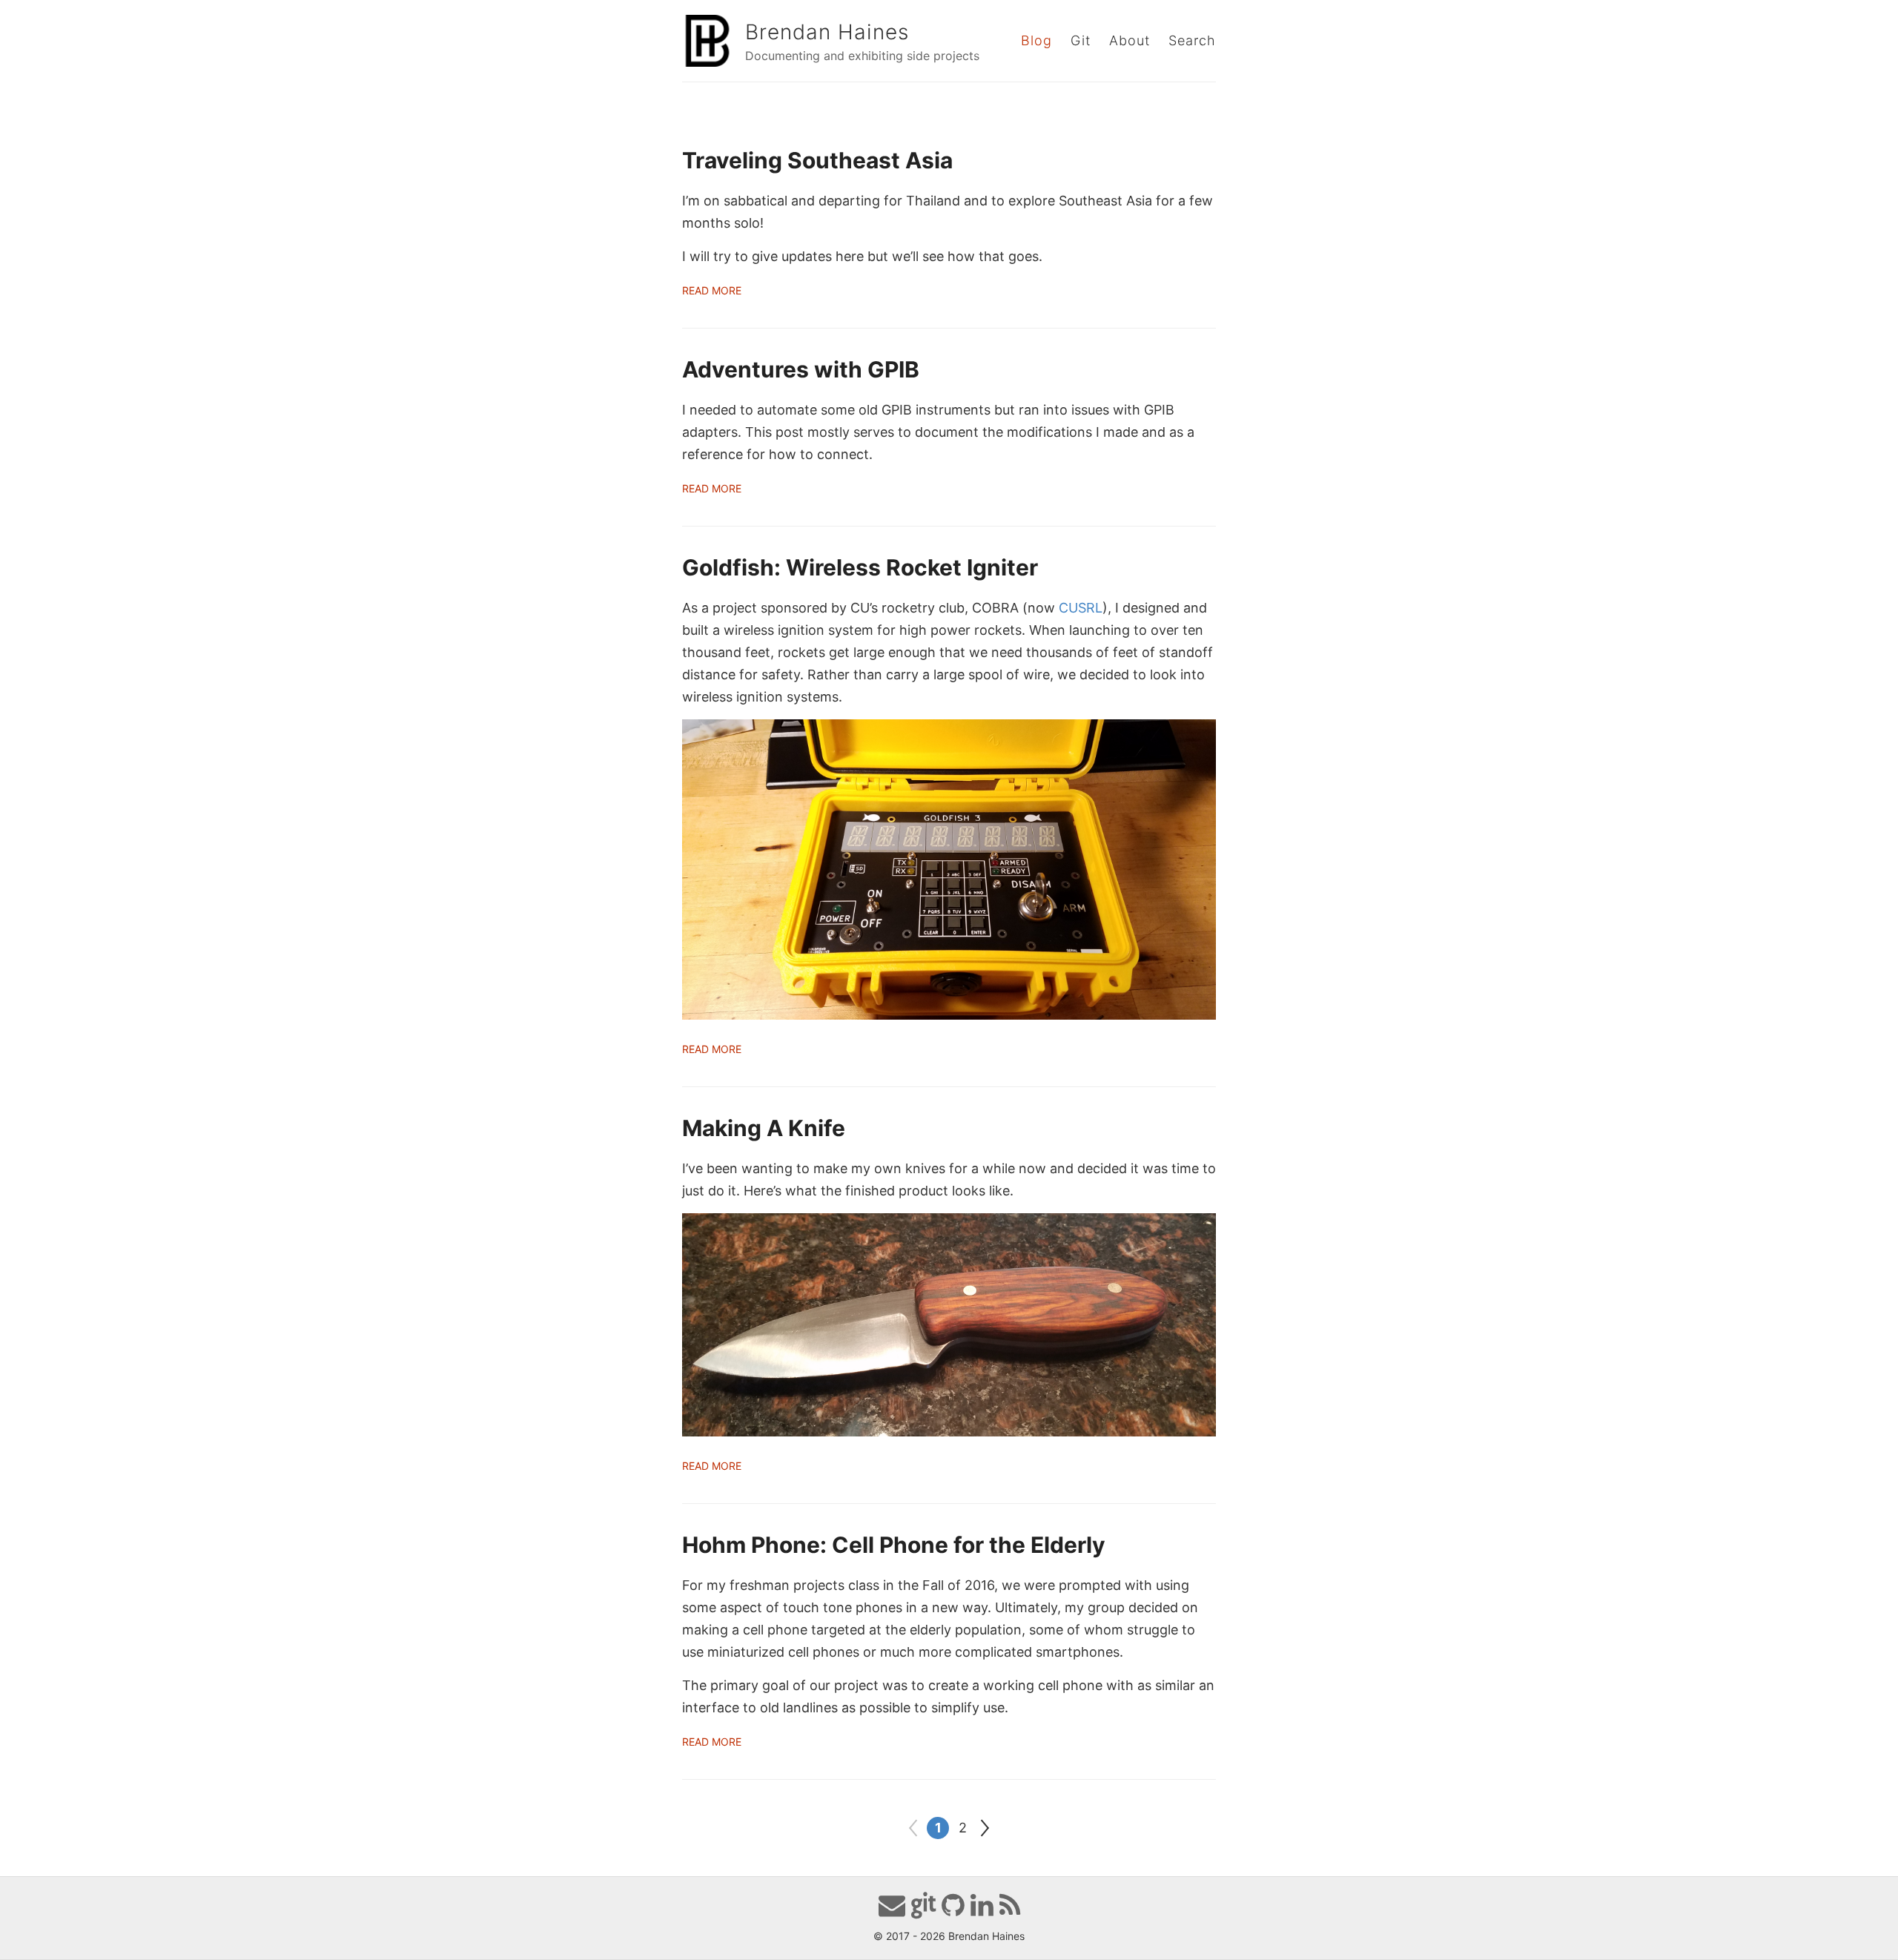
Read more (712, 290)
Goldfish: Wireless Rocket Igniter (860, 567)
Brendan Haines (827, 32)
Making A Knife (764, 1128)
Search (1192, 40)
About (1130, 40)
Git (1081, 40)
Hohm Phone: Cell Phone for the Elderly (894, 1545)
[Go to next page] (985, 1828)
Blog (1036, 40)
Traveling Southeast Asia (817, 160)
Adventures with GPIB (801, 369)
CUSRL (1081, 608)
